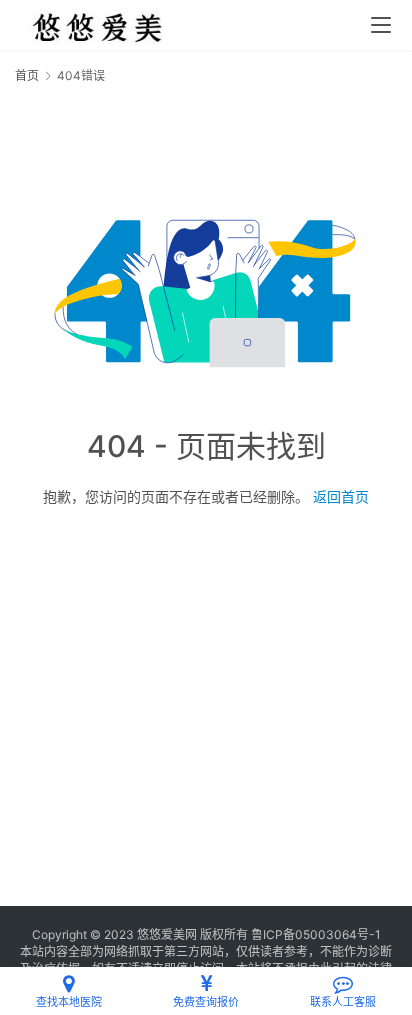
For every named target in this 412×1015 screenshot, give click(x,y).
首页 (27, 75)
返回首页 (341, 496)
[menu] (381, 25)
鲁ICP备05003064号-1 (316, 934)
